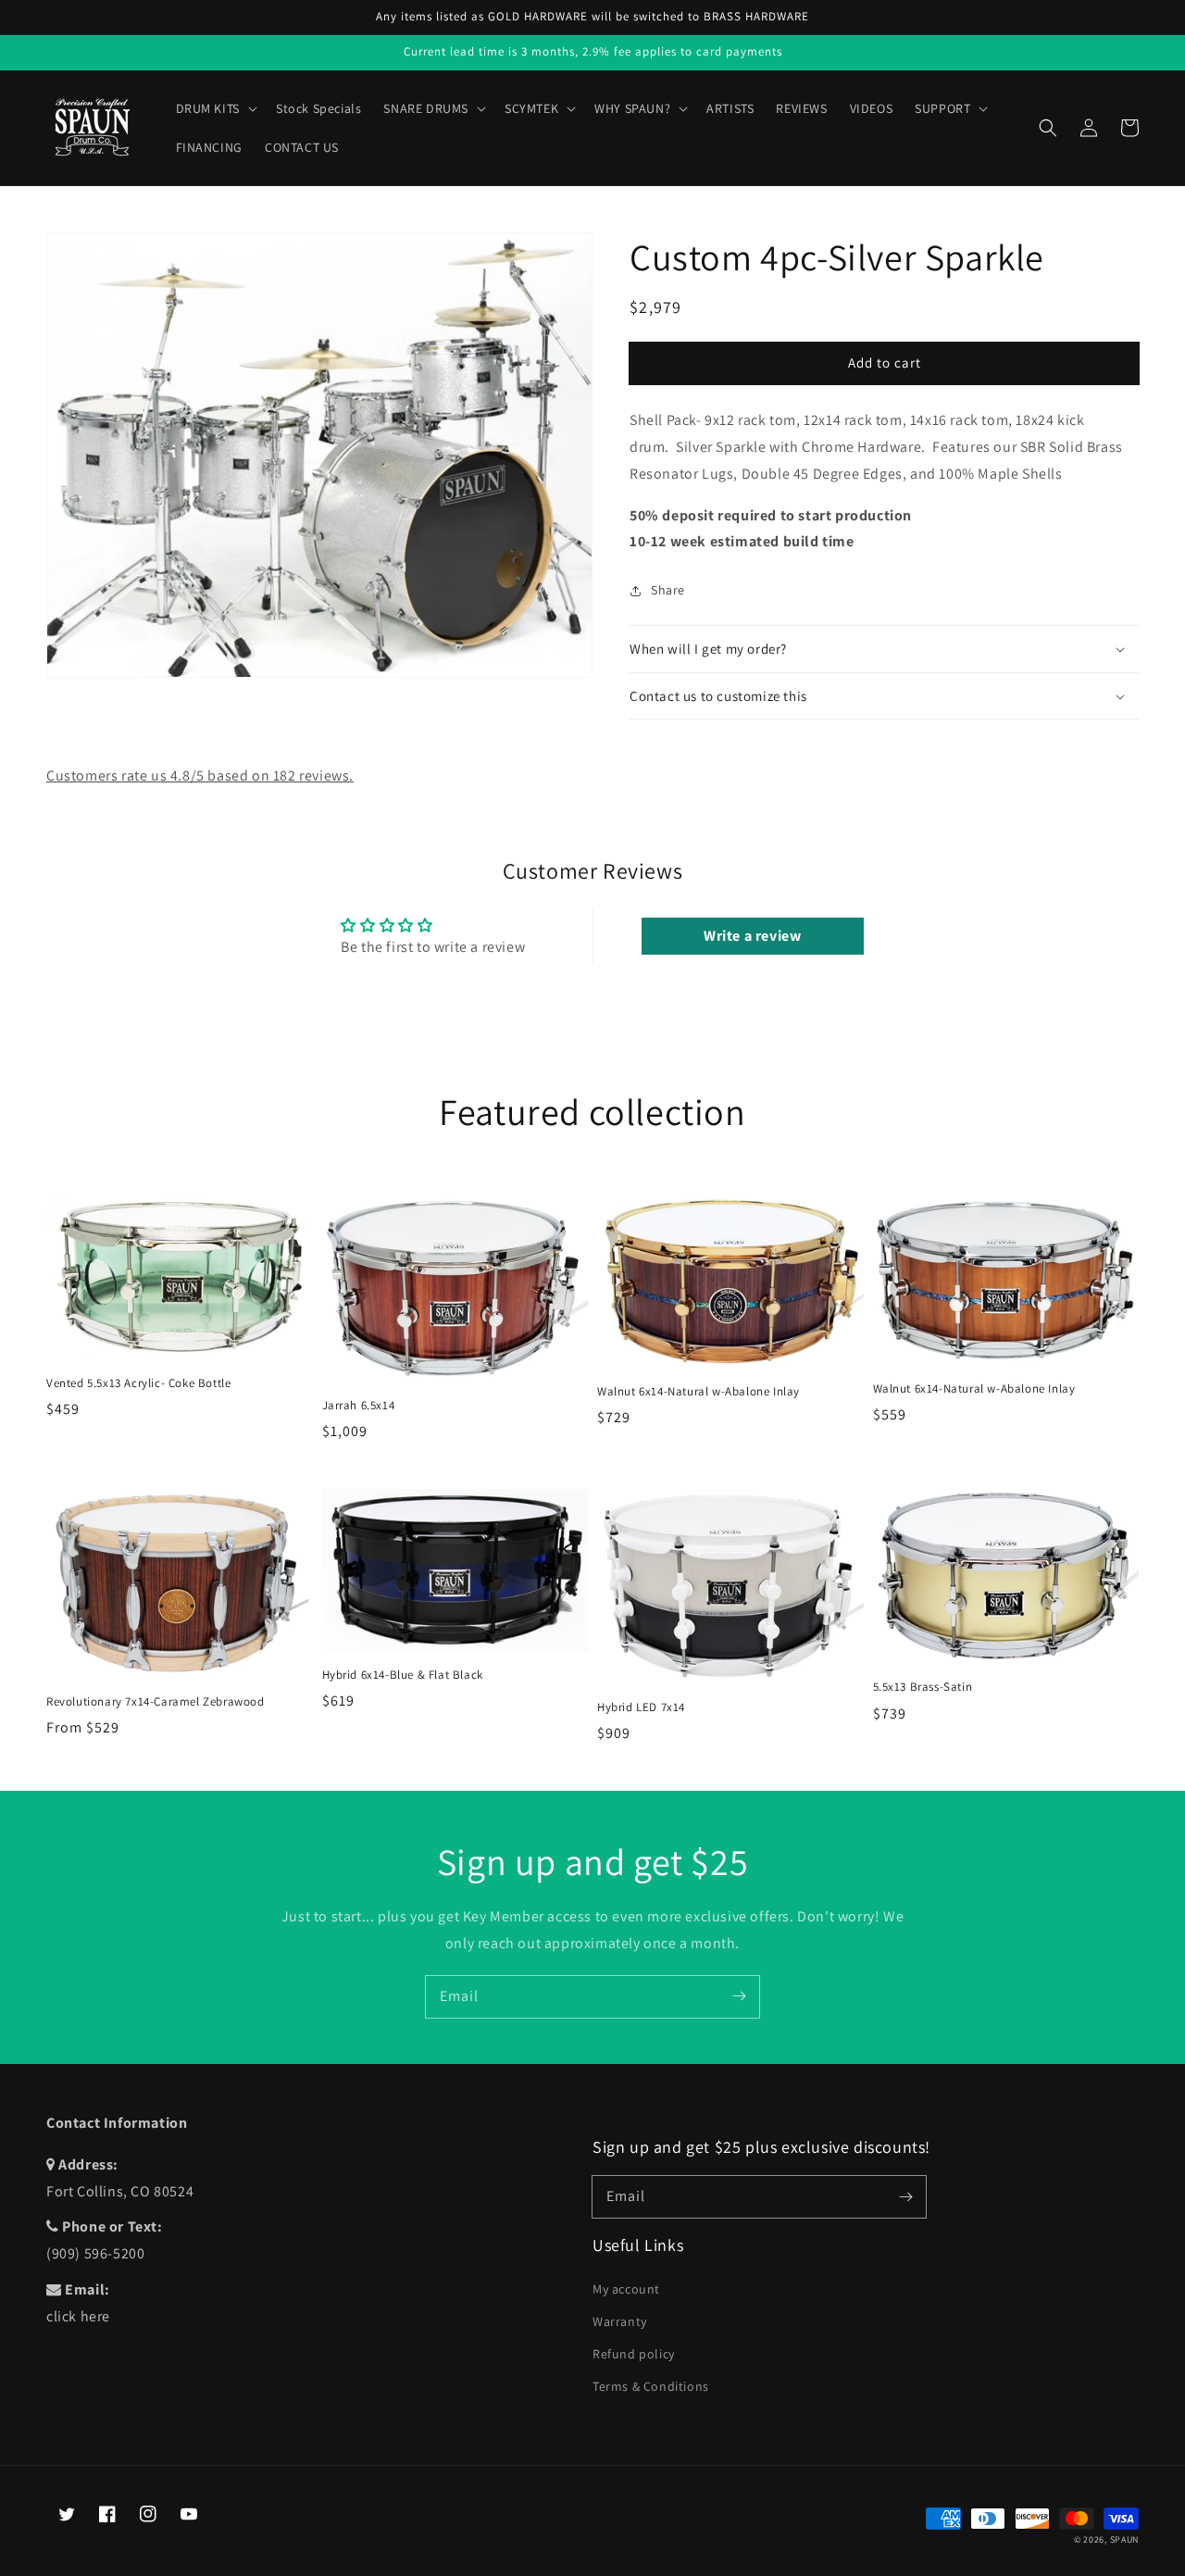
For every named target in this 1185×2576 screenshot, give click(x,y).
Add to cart (885, 363)
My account (626, 2289)
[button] (1048, 128)
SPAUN (1125, 2539)
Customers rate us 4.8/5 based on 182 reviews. (200, 775)
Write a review (752, 936)
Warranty (620, 2321)
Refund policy (634, 2354)
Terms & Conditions (651, 2386)
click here (78, 2316)
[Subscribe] (739, 1996)
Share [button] (668, 590)
